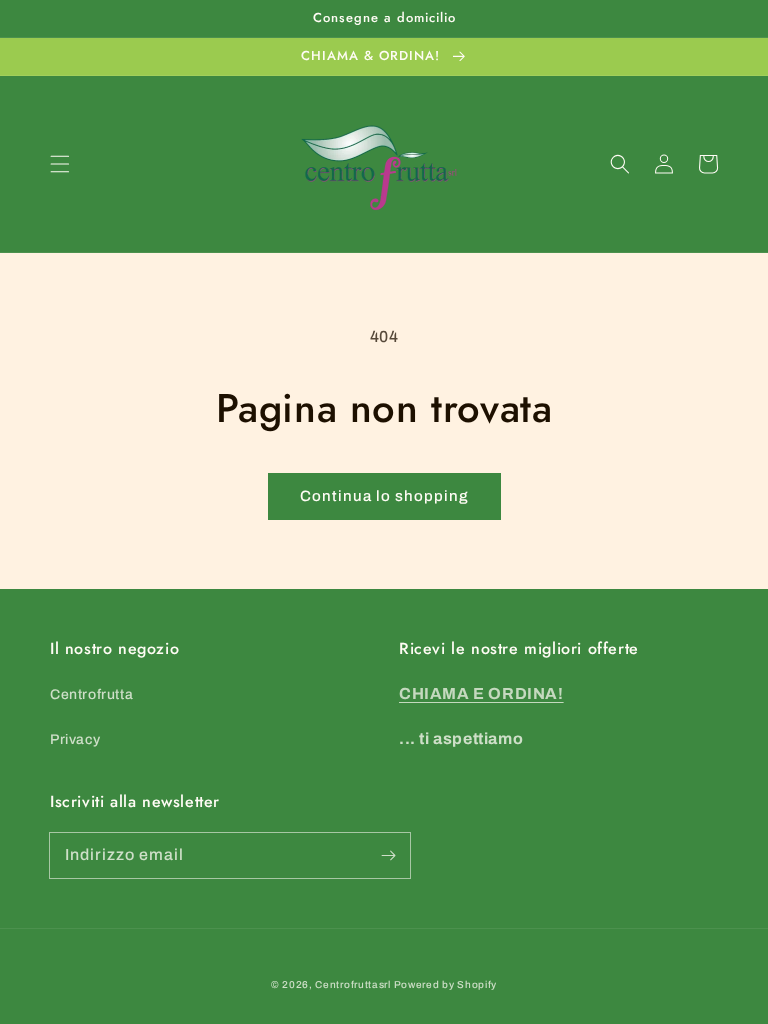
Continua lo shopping (384, 496)
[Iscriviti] (388, 855)
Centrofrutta (91, 694)
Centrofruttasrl (353, 984)
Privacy (75, 739)
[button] (60, 164)
